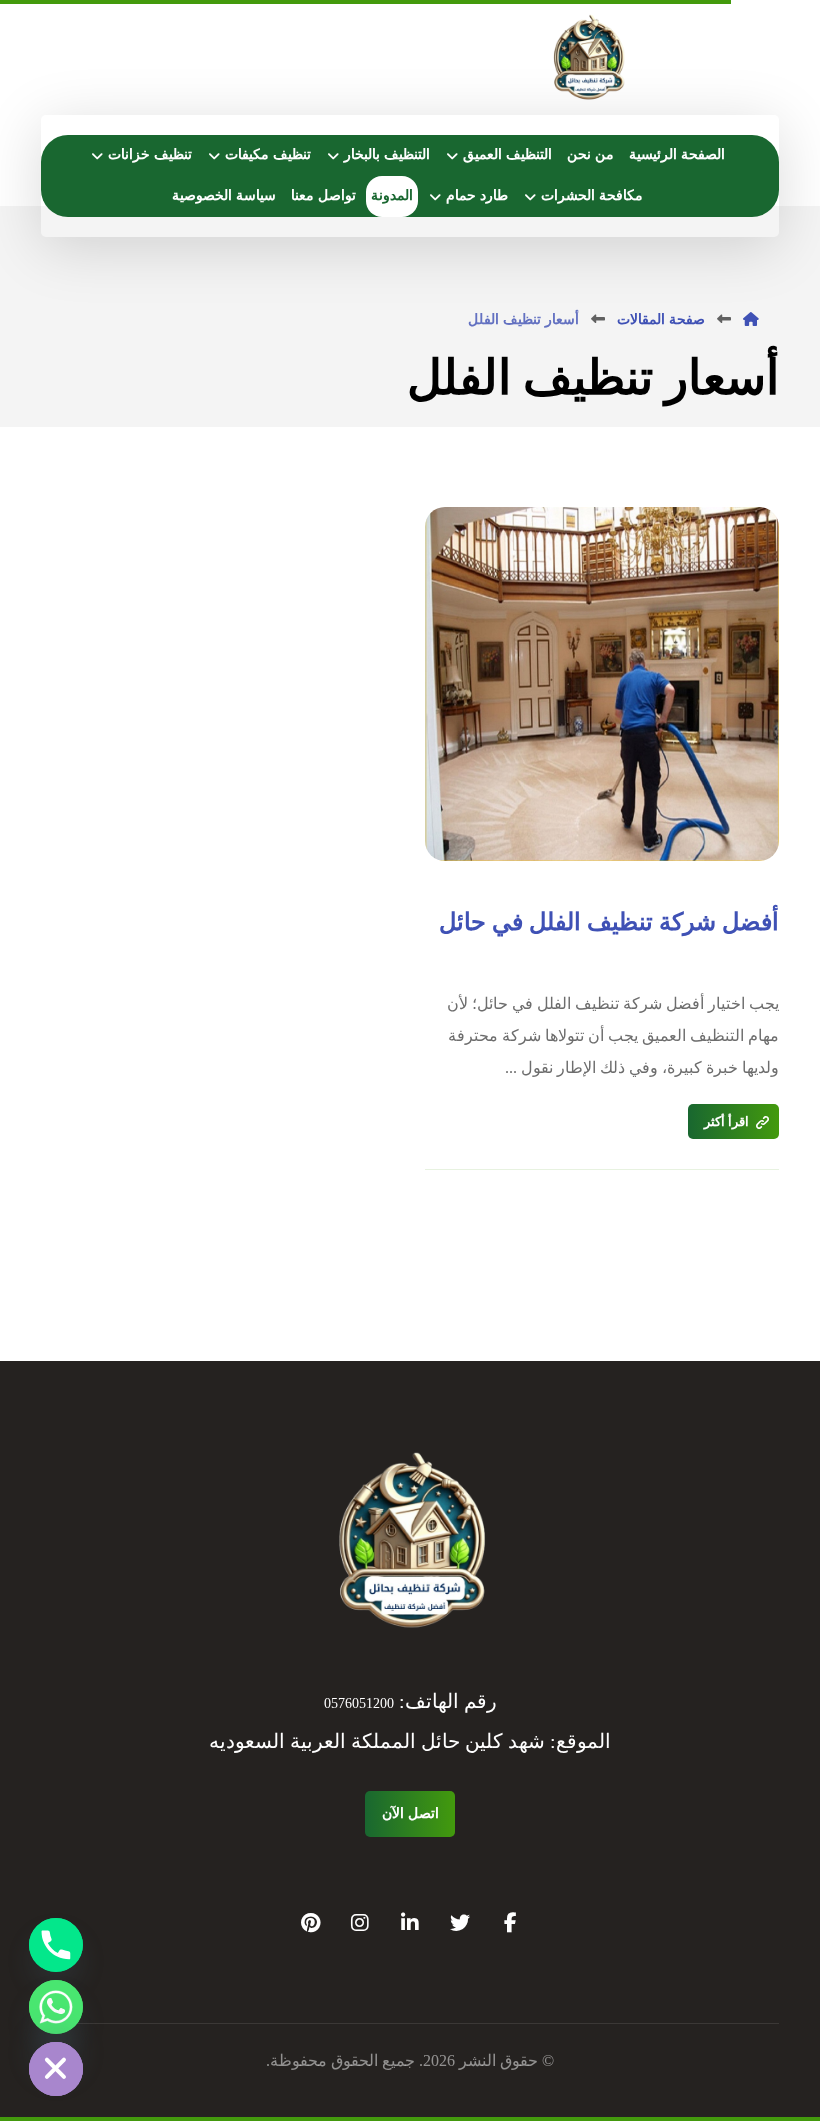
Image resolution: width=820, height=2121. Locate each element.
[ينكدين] (410, 1923)
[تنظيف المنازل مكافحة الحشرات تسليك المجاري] (588, 60)
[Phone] (56, 1945)
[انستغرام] (360, 1923)
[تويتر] (460, 1923)
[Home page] (751, 319)
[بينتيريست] (310, 1923)
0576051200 (359, 1703)
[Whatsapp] (56, 2007)
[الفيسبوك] (510, 1923)
